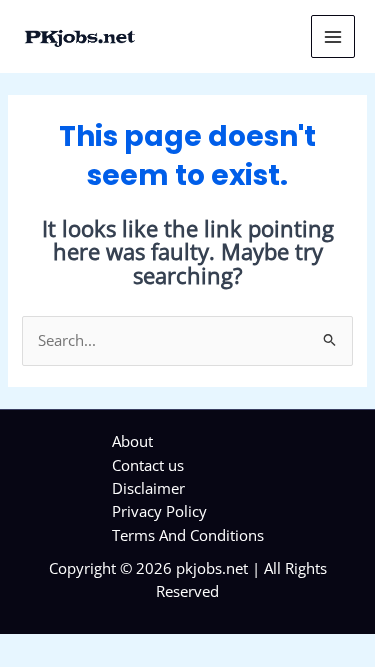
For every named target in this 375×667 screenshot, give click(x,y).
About (132, 441)
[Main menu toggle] (333, 37)
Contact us (148, 465)
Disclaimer (148, 488)
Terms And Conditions (188, 535)
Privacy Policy (159, 511)
